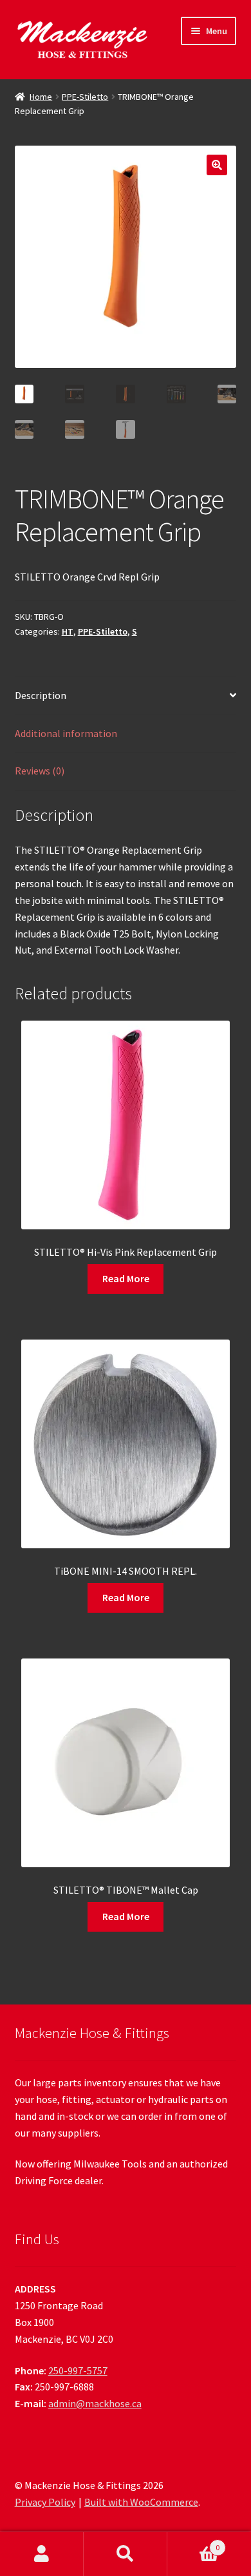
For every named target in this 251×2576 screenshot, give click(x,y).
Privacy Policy (45, 2502)
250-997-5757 (78, 2370)
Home (41, 97)
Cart (193, 2543)
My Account (42, 2554)
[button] (217, 165)
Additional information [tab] (66, 733)
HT (68, 631)
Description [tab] (41, 695)
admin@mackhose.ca (95, 2403)
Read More (126, 1278)
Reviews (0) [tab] (40, 771)
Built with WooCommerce (141, 2502)
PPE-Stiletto (85, 97)
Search (126, 2554)
